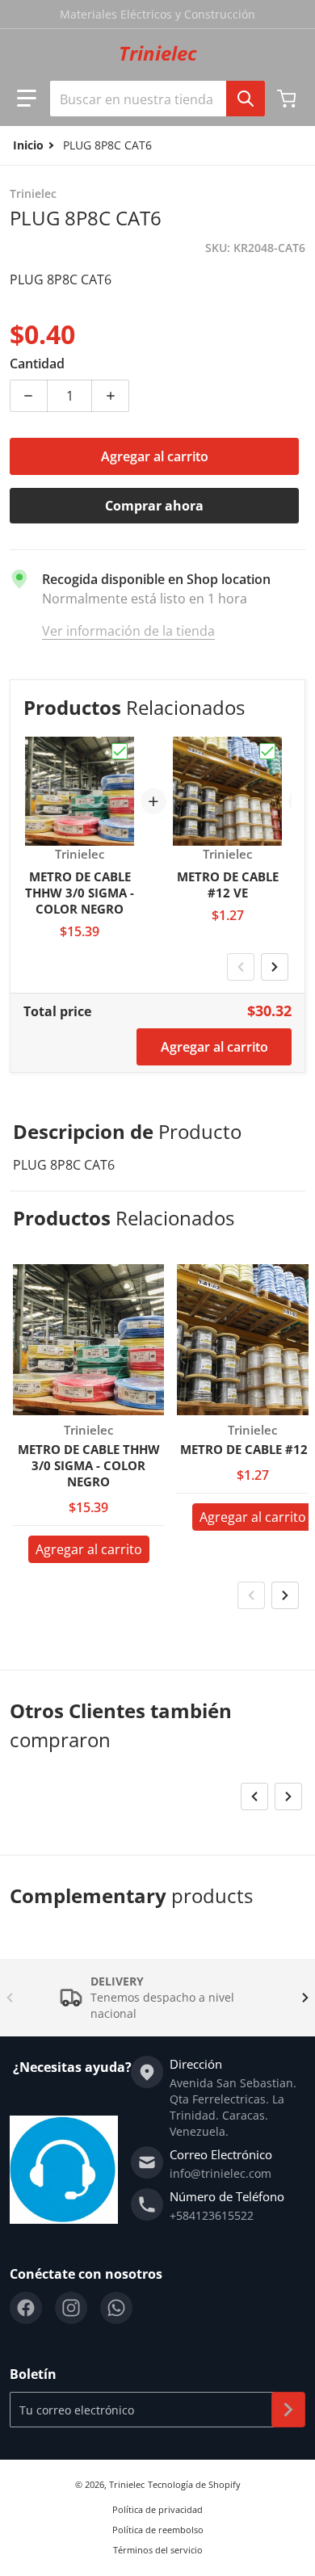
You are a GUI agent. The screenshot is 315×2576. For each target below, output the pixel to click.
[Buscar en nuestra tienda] (246, 99)
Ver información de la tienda (128, 631)
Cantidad (37, 363)
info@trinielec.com (220, 2173)
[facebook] (26, 2308)
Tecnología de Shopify (194, 2484)
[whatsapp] (116, 2308)
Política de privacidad (157, 2509)
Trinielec (127, 2484)
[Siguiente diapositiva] (275, 967)
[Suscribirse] (288, 2410)
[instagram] (71, 2308)
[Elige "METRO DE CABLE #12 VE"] (267, 751)
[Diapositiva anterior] (241, 967)
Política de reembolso (158, 2530)
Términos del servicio (158, 2550)
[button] (27, 99)
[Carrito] (288, 99)
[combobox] (157, 99)
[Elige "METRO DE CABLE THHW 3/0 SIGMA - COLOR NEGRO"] (120, 751)
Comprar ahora (154, 506)
